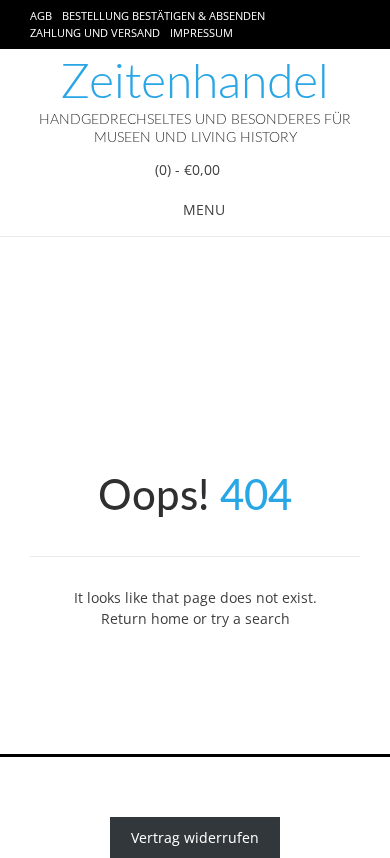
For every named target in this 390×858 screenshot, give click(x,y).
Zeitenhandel (195, 83)
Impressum (201, 32)
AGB (41, 15)
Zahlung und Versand (95, 32)
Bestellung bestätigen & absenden (163, 15)
